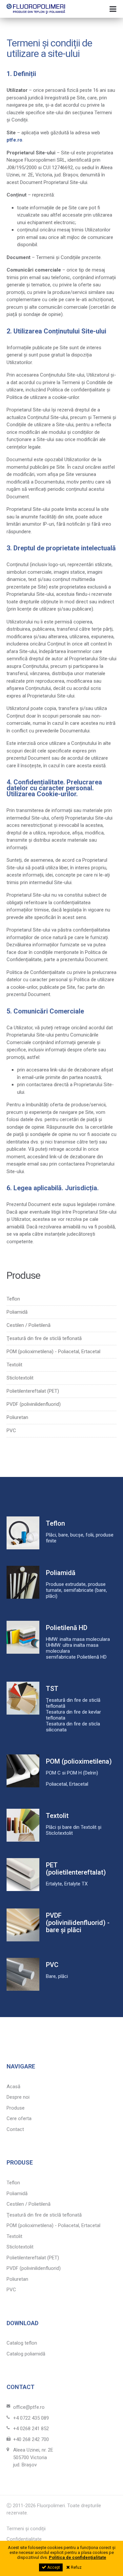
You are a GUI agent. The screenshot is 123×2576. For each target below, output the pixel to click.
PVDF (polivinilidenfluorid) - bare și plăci (78, 1923)
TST (52, 1689)
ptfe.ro (14, 140)
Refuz (76, 2567)
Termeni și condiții (26, 2529)
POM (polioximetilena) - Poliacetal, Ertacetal (53, 1352)
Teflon (13, 1299)
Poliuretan (17, 1418)
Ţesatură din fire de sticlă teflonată (44, 1339)
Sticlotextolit (20, 1378)
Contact (15, 2129)
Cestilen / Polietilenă (29, 1325)
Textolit (14, 1365)
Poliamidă (17, 1312)
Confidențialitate (24, 2539)
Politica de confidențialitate (78, 2557)
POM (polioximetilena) (79, 1761)
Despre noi (18, 2097)
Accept (53, 2567)
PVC (11, 1431)
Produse (16, 2108)
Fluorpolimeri (36, 9)
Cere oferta (19, 2118)
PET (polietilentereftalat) (76, 1869)
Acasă (13, 2087)
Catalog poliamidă (26, 2354)
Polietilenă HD (67, 1628)
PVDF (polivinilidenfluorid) (34, 1404)
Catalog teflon (22, 2343)
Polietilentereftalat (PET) (33, 1391)
